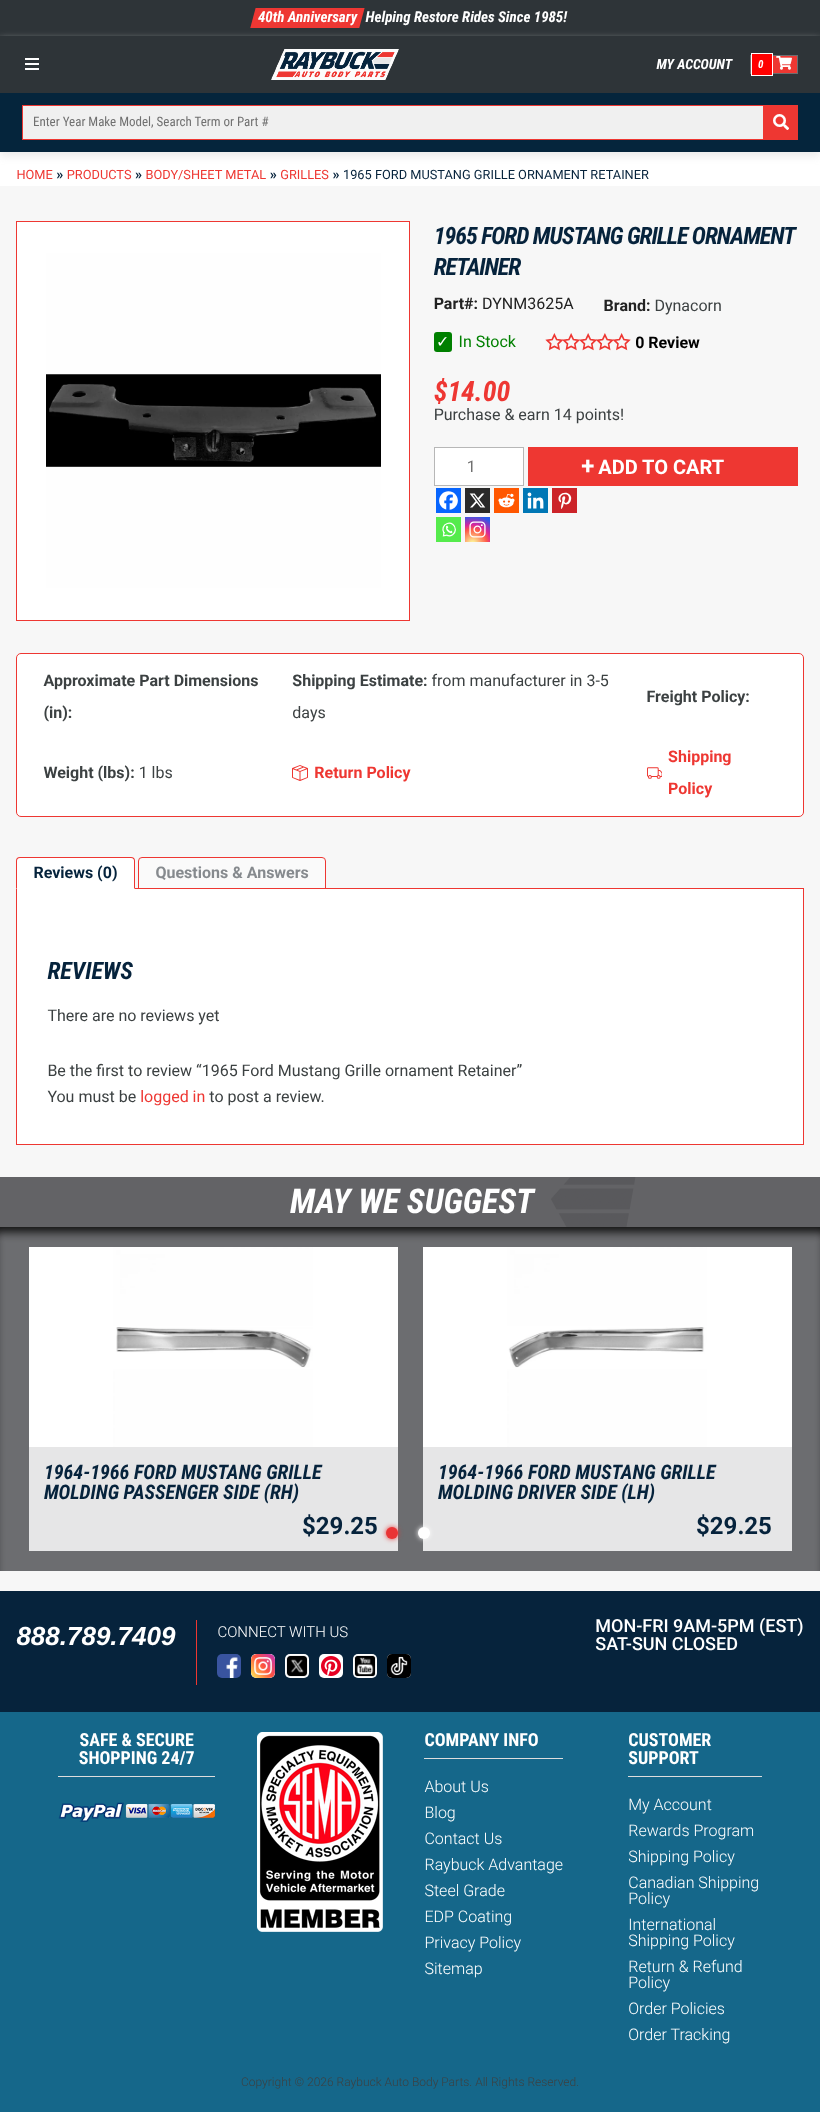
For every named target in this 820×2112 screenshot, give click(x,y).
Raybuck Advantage (493, 1864)
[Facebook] (448, 500)
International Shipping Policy (681, 1932)
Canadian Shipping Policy (693, 1890)
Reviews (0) (75, 872)
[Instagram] (477, 529)
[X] (477, 500)
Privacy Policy (472, 1942)
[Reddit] (506, 500)
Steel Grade (464, 1890)
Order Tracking (679, 2034)
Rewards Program (691, 1830)
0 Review (667, 342)
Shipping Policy (681, 1856)
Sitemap (453, 1968)
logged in (172, 1096)
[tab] (75, 873)
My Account (695, 65)
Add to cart (661, 467)
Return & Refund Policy (685, 1974)
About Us (456, 1786)
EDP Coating (468, 1916)
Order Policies (676, 2008)
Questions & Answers (231, 872)
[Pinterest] (564, 500)
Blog (439, 1812)
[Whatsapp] (448, 529)
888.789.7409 (95, 1636)
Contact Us (463, 1838)
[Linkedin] (535, 500)
